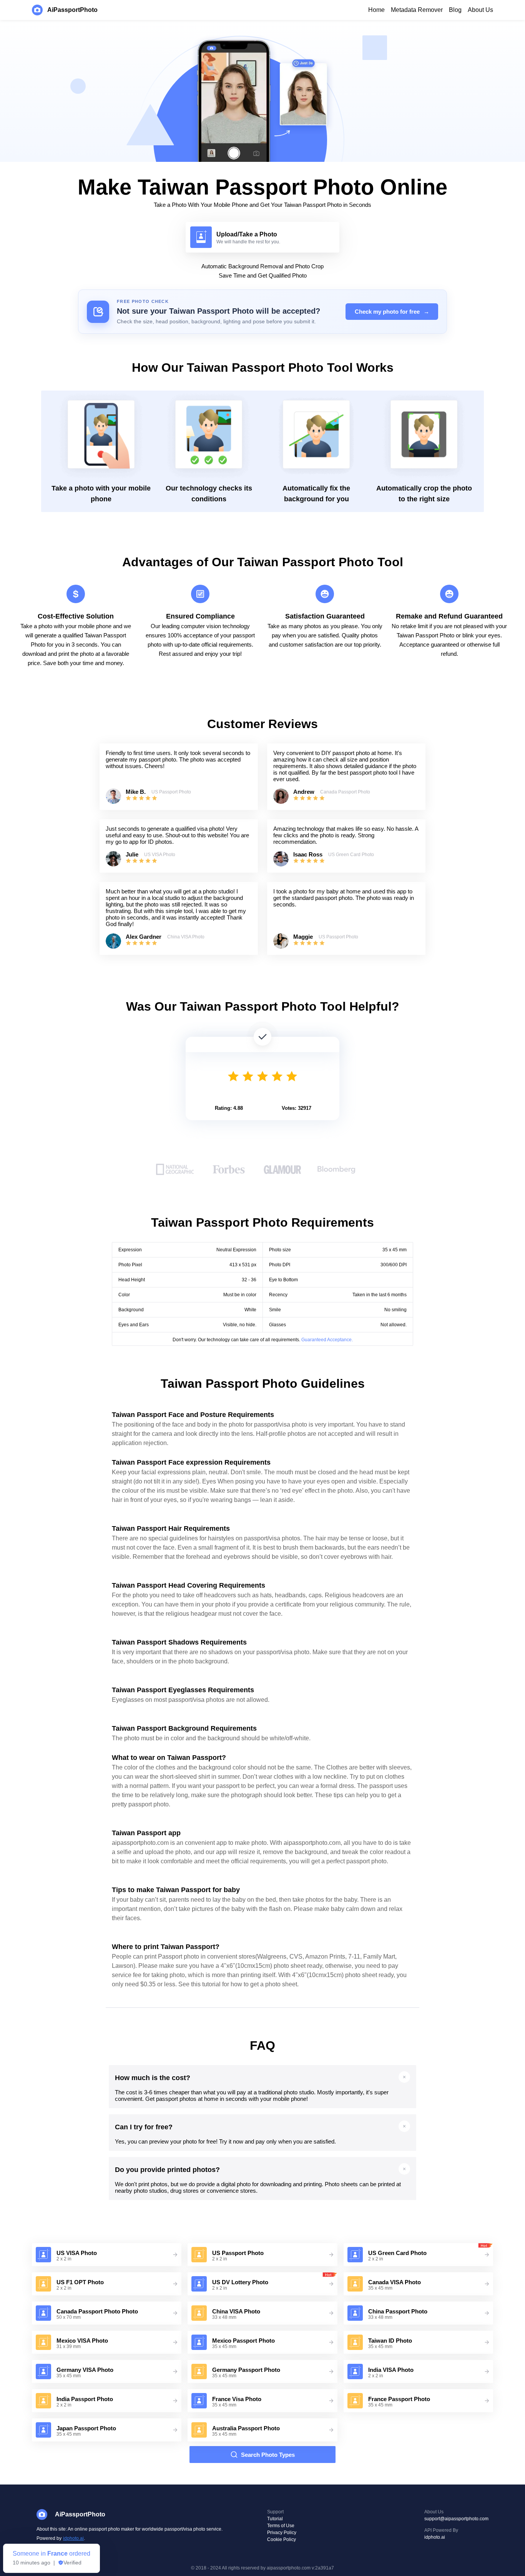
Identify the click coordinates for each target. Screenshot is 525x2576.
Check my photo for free (392, 312)
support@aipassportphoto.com (456, 2519)
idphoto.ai (73, 2538)
